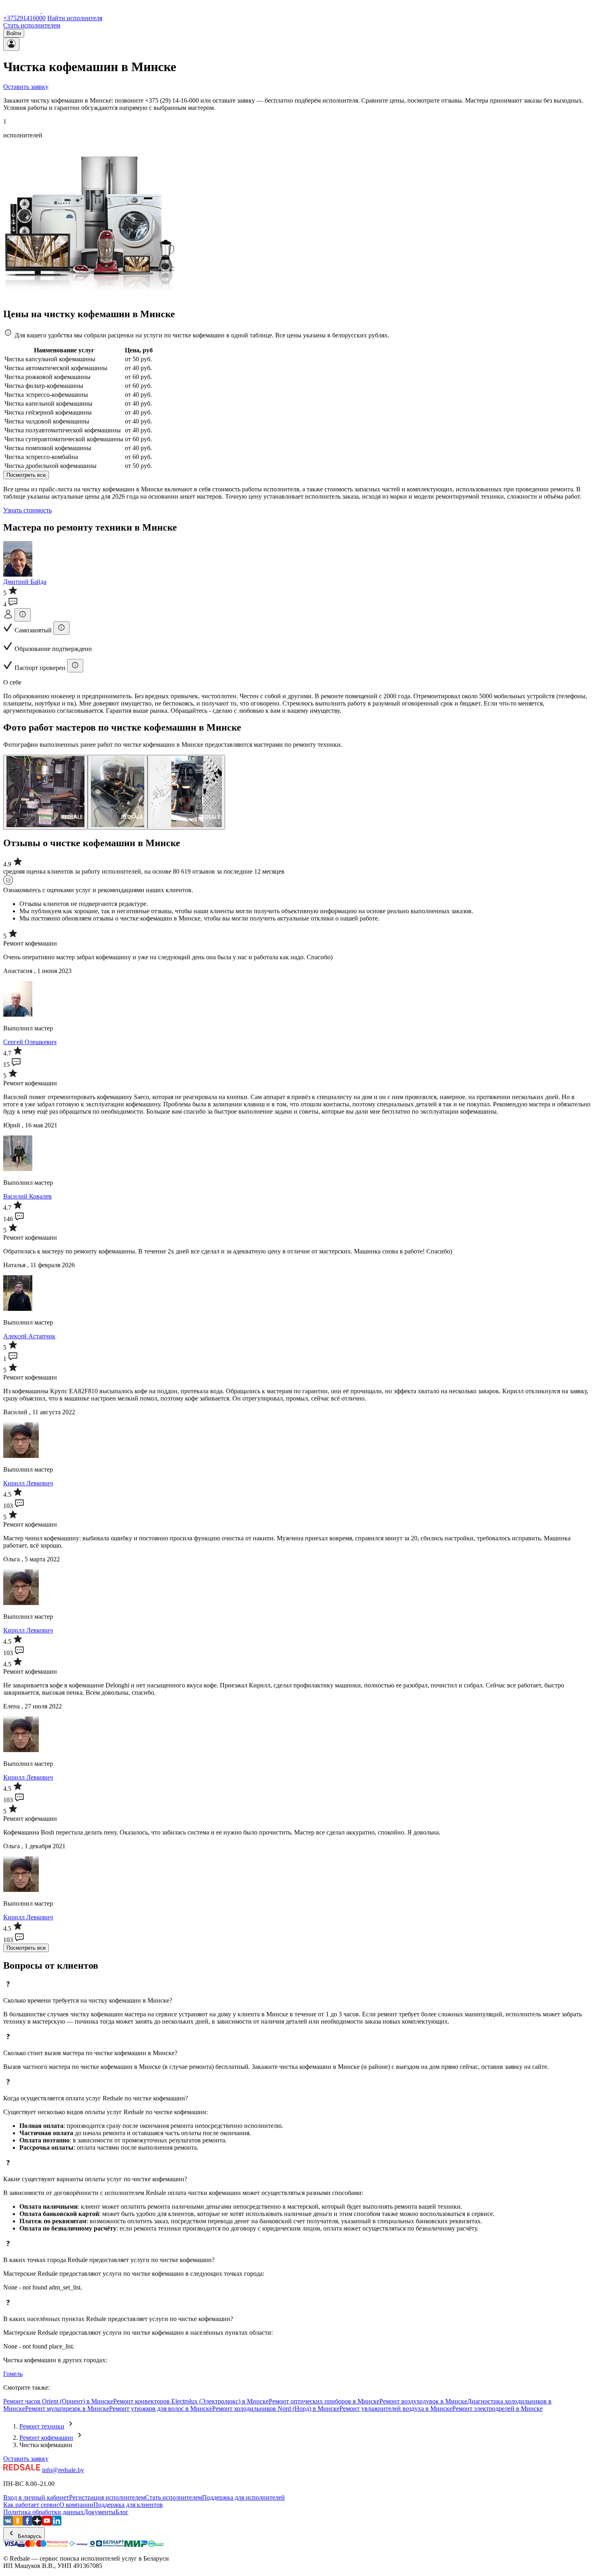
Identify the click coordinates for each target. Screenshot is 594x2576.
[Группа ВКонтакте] (8, 2523)
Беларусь (29, 2536)
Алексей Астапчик (29, 1336)
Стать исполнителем (32, 25)
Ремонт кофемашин (46, 2438)
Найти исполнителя (75, 18)
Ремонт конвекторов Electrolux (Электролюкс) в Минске (191, 2401)
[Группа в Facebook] (27, 2523)
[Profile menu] (11, 44)
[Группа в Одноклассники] (18, 2523)
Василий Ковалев (27, 1196)
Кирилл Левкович (28, 1483)
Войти (14, 33)
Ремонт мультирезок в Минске (67, 2409)
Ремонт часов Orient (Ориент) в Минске (58, 2401)
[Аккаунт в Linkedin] (57, 2523)
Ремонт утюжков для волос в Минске (161, 2409)
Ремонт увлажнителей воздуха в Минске (396, 2409)
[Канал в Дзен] (37, 2523)
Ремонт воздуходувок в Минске (423, 2401)
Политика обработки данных (43, 2512)
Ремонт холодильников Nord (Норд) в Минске (276, 2409)
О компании (76, 2505)
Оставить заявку (26, 87)
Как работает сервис (31, 2505)
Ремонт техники (42, 2426)
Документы (100, 2512)
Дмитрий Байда (25, 582)
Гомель (13, 2374)
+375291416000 (24, 18)
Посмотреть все (26, 475)
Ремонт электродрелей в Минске (497, 2409)
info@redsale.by (63, 2470)
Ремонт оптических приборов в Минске (324, 2401)
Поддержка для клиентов (128, 2505)
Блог (122, 2512)
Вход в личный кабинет (36, 2497)
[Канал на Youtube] (47, 2523)
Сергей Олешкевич (30, 1042)
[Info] (23, 615)
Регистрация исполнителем (107, 2497)
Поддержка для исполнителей (243, 2497)
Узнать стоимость (27, 510)
